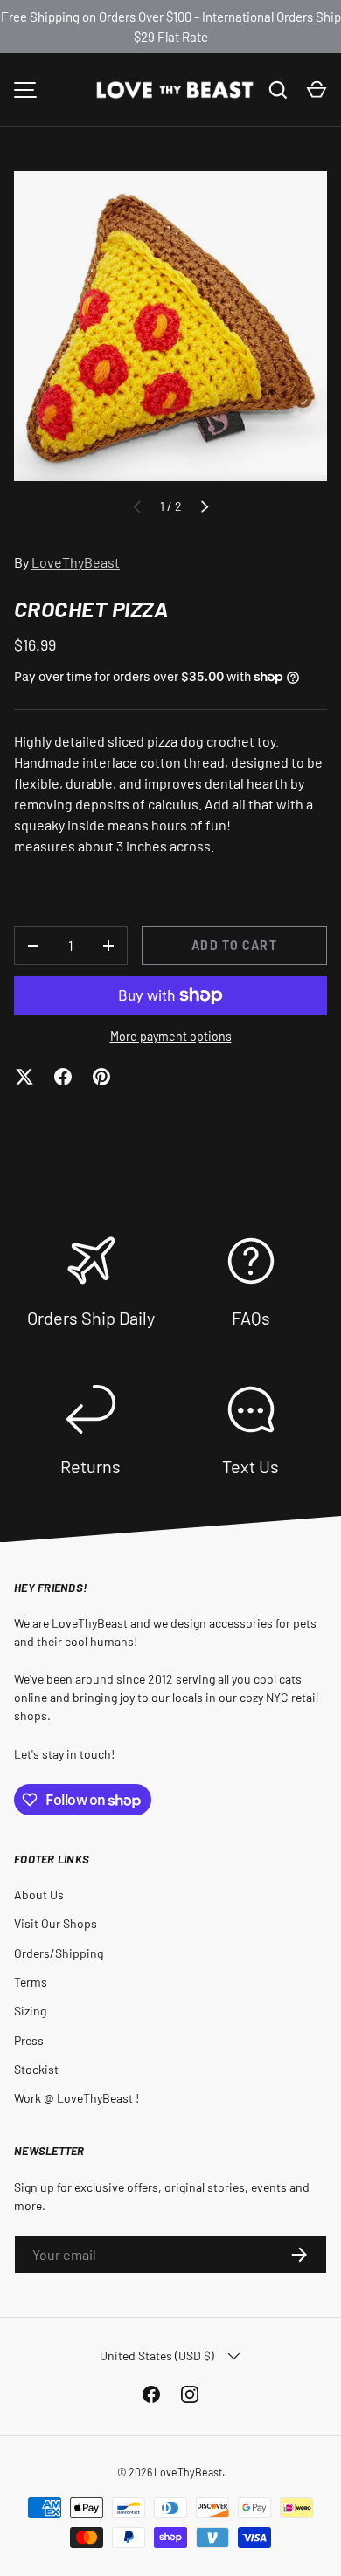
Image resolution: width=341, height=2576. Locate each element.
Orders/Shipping (59, 1953)
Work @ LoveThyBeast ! (77, 2098)
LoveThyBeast (76, 562)
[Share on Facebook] (63, 1077)
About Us (39, 1894)
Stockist (36, 2069)
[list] (170, 326)
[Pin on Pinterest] (101, 1077)
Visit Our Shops (56, 1923)
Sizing (30, 2011)
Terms (31, 1982)
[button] (317, 90)
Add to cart (234, 945)
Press (29, 2040)
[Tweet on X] (24, 1077)
